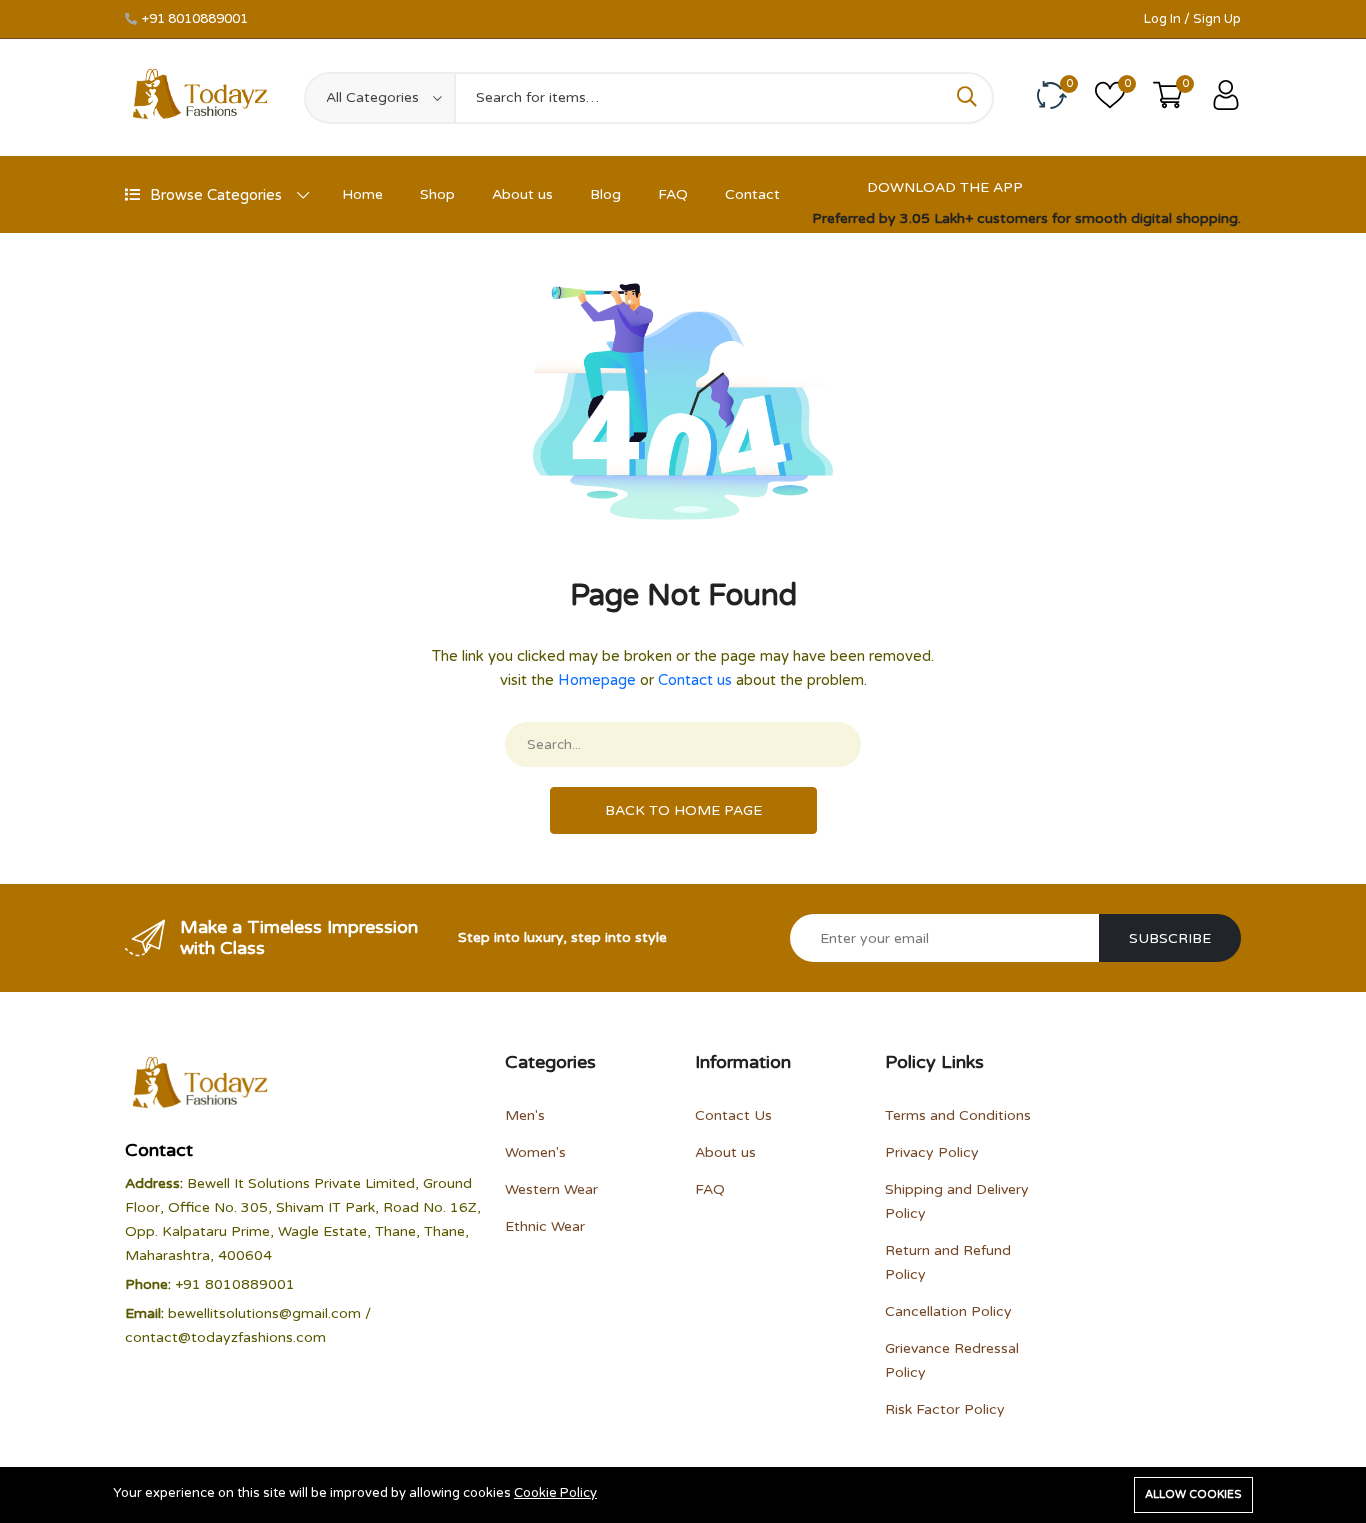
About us (522, 194)
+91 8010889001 (195, 19)
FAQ (673, 194)
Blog (605, 194)
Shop (437, 194)
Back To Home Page (683, 810)
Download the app (945, 187)
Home (362, 194)
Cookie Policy (555, 1493)
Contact (752, 194)
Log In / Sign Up (1192, 19)
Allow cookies (1193, 1494)
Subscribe (1170, 938)
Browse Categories (216, 195)
